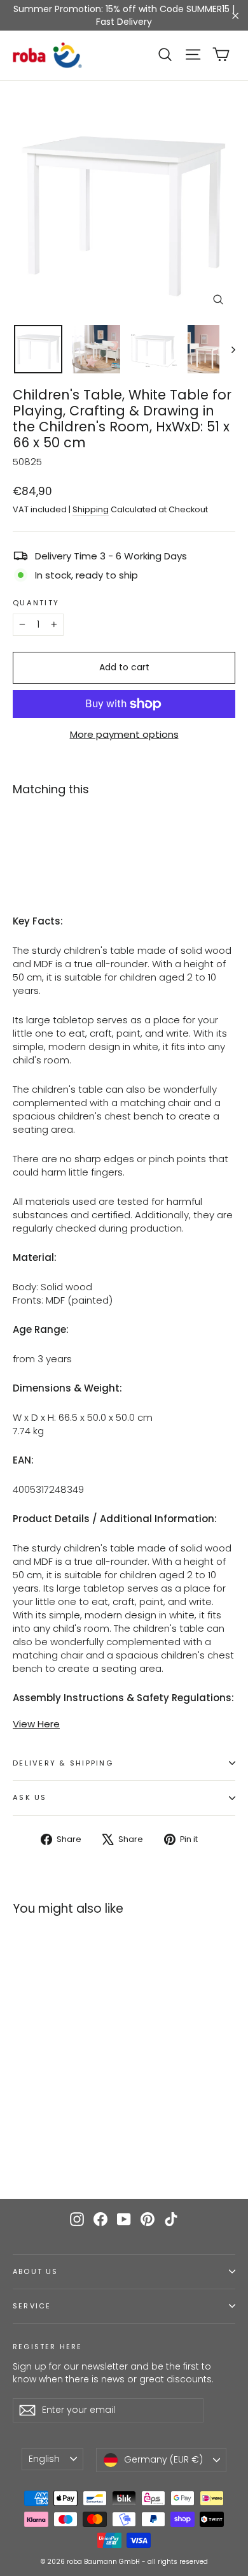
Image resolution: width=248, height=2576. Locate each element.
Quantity (36, 603)
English (44, 2459)
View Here (36, 1724)
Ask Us (30, 1797)
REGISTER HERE (47, 2347)
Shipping (91, 509)
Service (32, 2306)
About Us (35, 2272)
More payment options (124, 734)
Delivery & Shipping (63, 1763)
